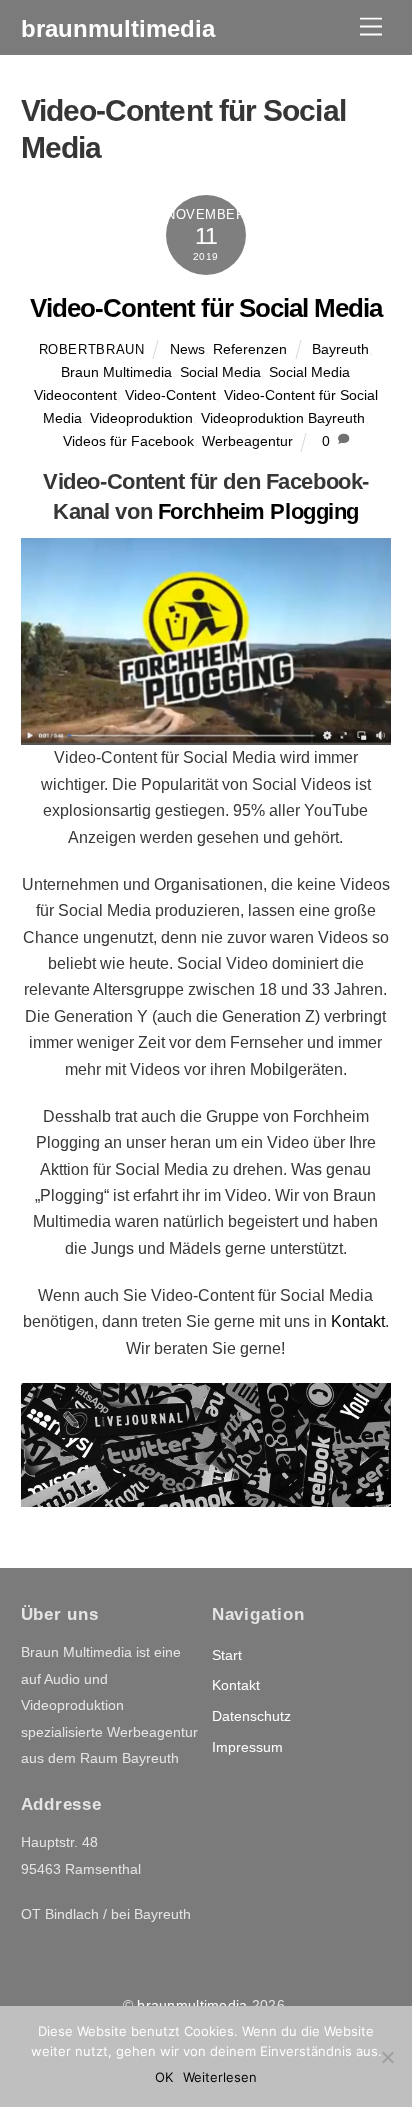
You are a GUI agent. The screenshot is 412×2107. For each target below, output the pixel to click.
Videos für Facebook (128, 441)
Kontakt (358, 1321)
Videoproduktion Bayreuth (283, 418)
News (187, 349)
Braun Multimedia (116, 372)
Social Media (220, 372)
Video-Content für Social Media (205, 308)
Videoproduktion (141, 418)
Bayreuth (340, 349)
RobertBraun (92, 349)
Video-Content (170, 395)
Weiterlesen (220, 2077)
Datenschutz (251, 1716)
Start (227, 1655)
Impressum (247, 1747)
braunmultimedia (192, 2005)
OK (164, 2077)
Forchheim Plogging (258, 511)
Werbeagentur (247, 441)
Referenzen (250, 349)
